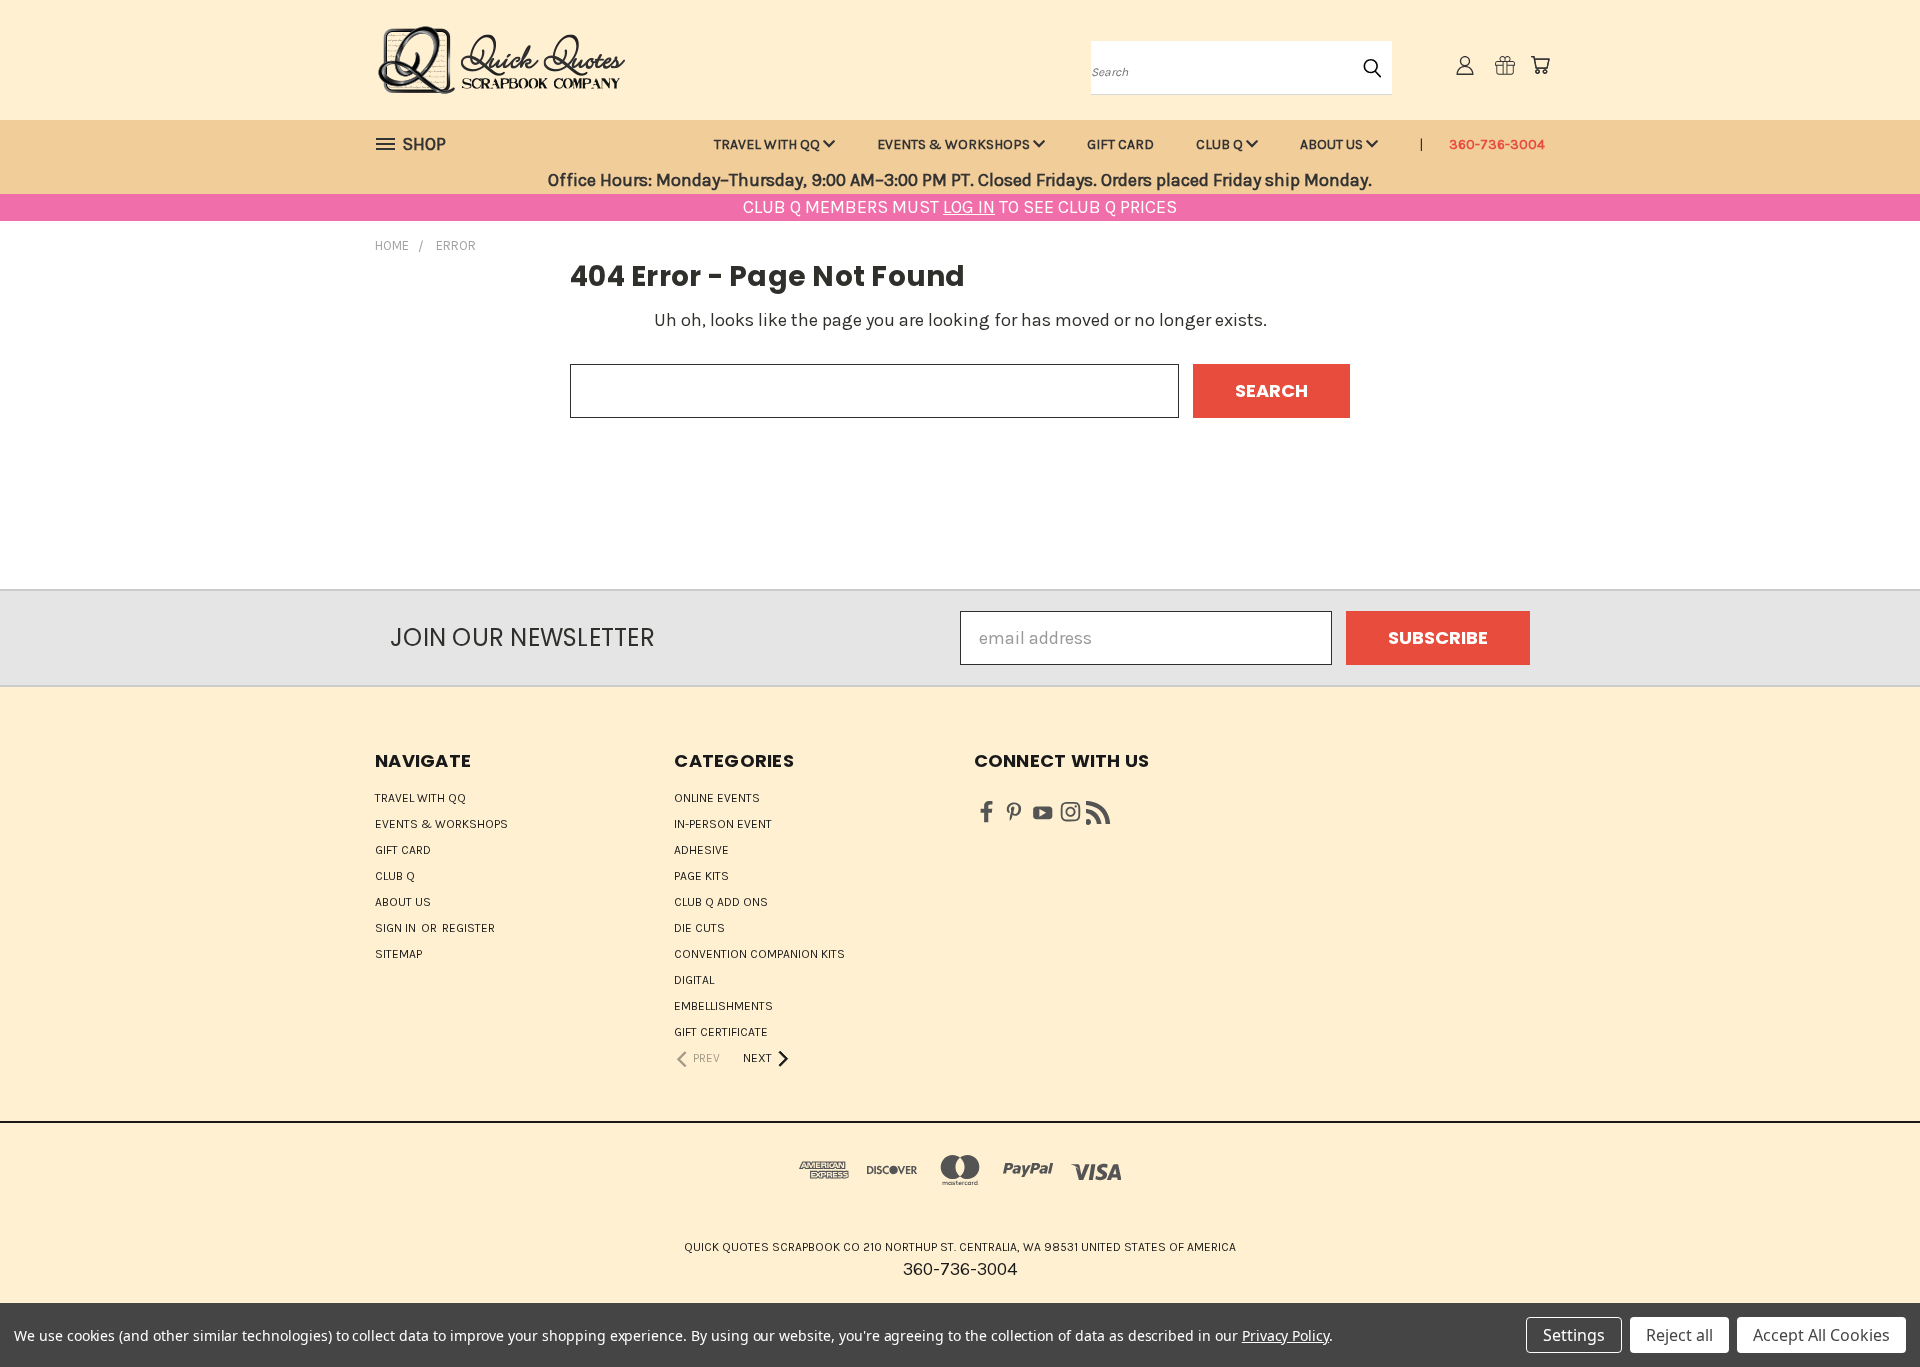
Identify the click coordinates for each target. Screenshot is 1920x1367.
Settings (1574, 1335)
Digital (694, 980)
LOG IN (969, 207)
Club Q (1221, 144)
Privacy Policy (1285, 1335)
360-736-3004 (1497, 144)
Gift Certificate (721, 1032)
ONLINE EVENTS (717, 798)
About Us (1333, 144)
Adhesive (701, 850)
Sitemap (398, 954)
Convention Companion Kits (759, 954)
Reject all (1679, 1335)
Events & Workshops (955, 144)
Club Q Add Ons (721, 902)
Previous (1860, 1304)
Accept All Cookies (1821, 1335)
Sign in (397, 928)
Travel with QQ (768, 144)
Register (468, 928)
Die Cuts (699, 928)
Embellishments (723, 1006)
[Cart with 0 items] (1540, 65)
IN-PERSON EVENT (723, 824)
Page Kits (701, 876)
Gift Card (1120, 144)
